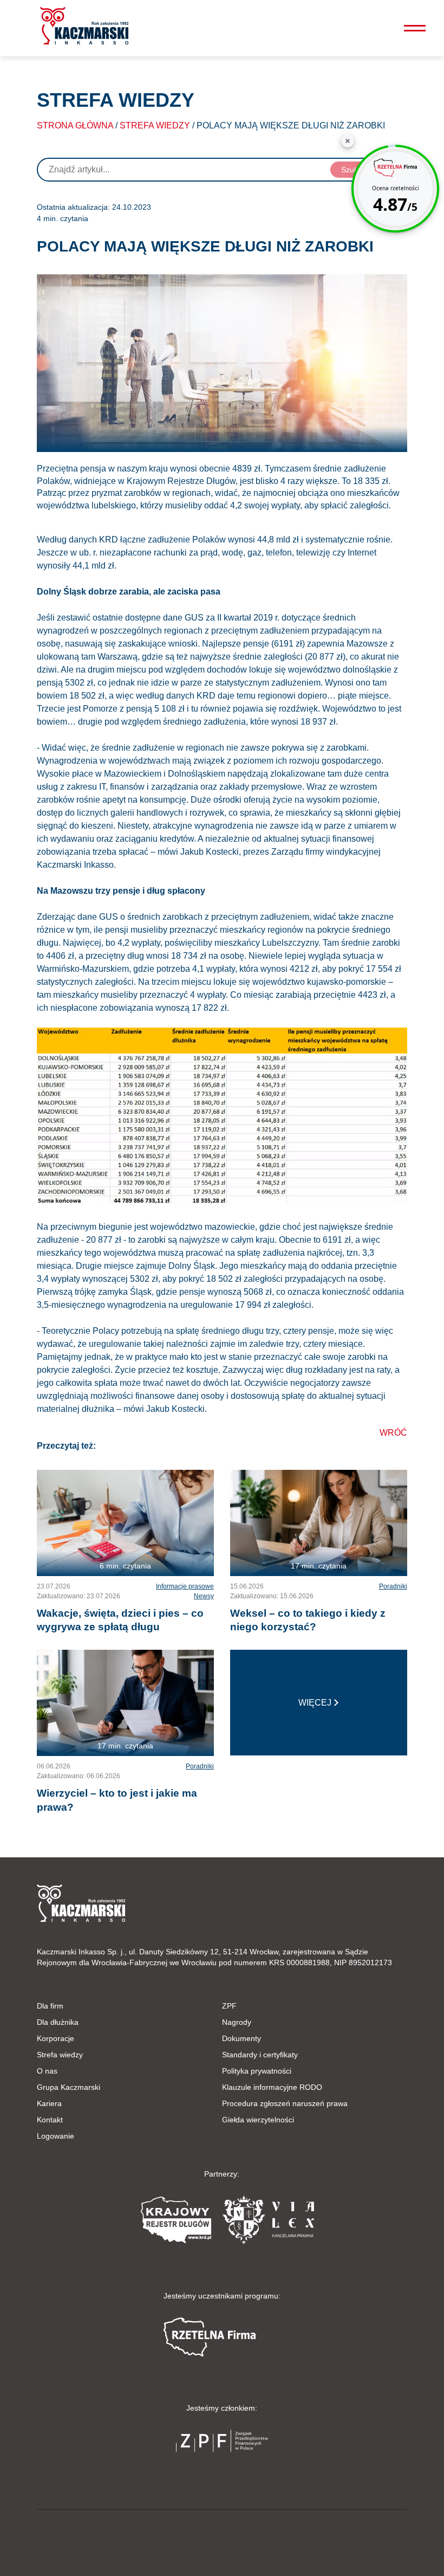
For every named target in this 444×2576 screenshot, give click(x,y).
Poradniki (393, 1586)
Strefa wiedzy (155, 125)
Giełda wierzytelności (258, 2120)
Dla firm (50, 2006)
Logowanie (56, 2136)
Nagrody (237, 2022)
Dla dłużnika (58, 2022)
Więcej (315, 1703)
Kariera (49, 2103)
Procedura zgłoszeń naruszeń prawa (285, 2103)
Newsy (204, 1596)
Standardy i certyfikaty (260, 2055)
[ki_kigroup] (222, 2540)
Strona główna (75, 125)
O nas (47, 2071)
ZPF (229, 2006)
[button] (84, 26)
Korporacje (56, 2038)
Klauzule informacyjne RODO (272, 2087)
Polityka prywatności (257, 2071)
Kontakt (50, 2120)
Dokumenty (241, 2038)
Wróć (393, 1433)
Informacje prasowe (185, 1586)
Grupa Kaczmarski (68, 2087)
